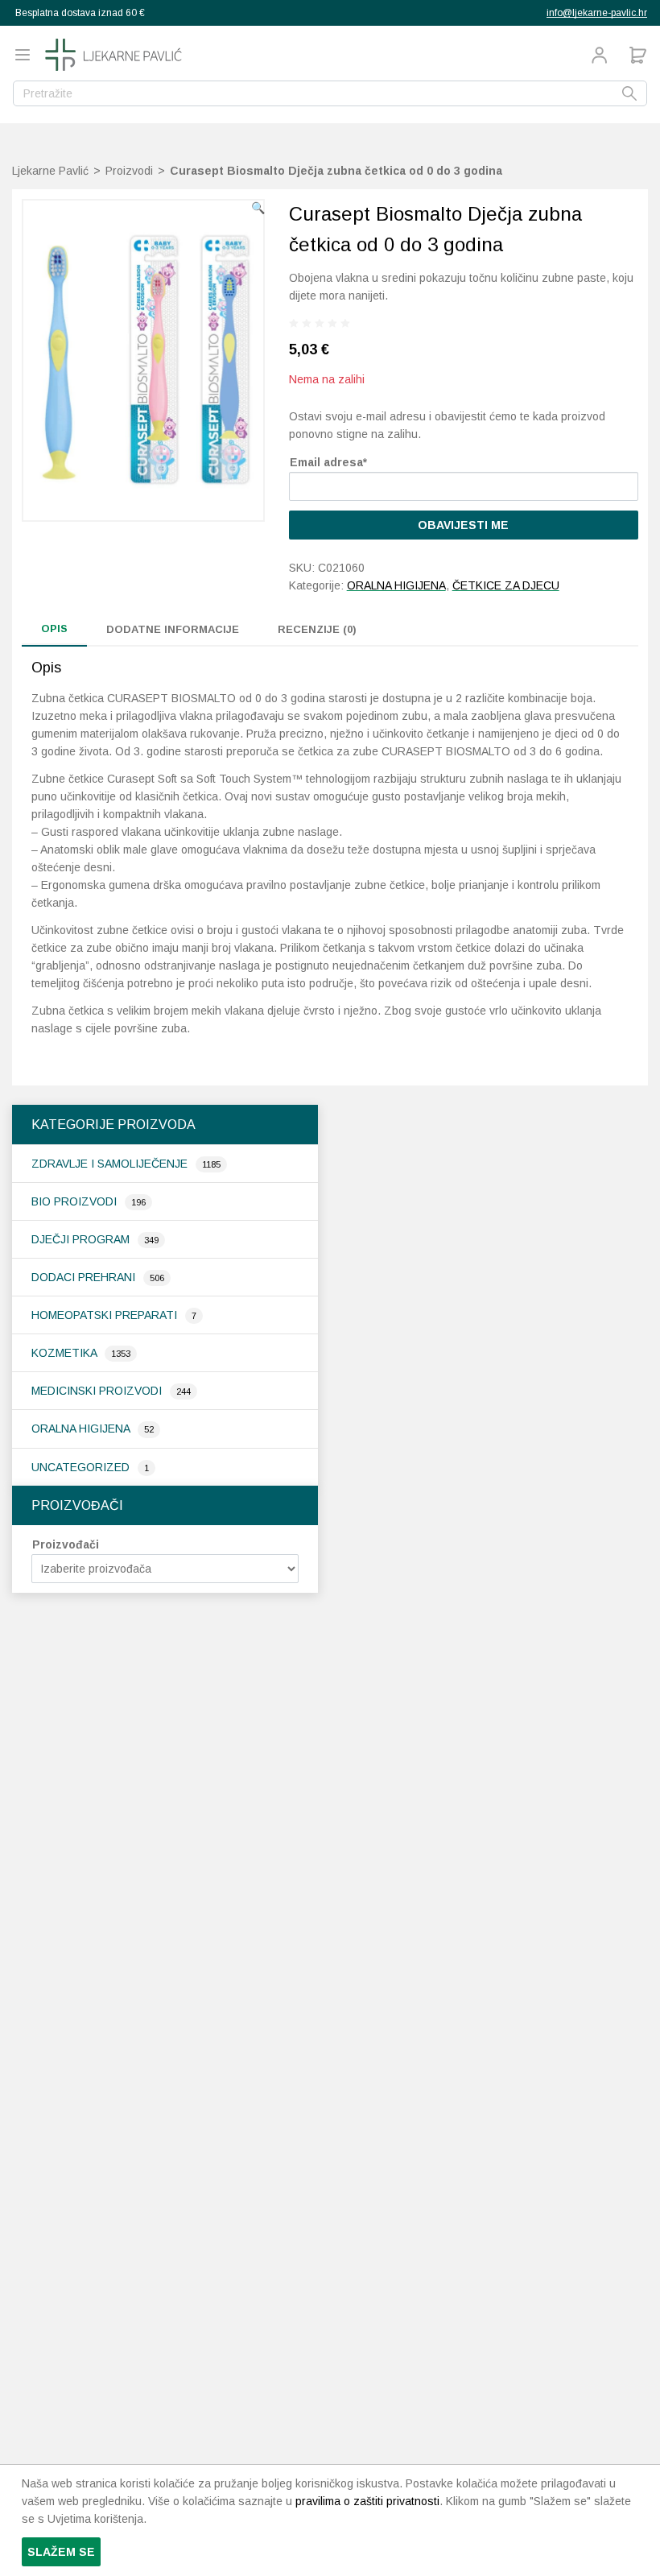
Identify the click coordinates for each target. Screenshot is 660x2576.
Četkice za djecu (506, 585)
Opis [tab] (54, 628)
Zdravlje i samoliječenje (111, 1164)
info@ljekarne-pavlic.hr (597, 13)
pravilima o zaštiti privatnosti (367, 2501)
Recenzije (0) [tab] (317, 629)
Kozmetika (66, 1353)
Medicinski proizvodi (98, 1391)
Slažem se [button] (61, 2552)
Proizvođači (66, 1544)
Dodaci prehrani (85, 1277)
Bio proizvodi (76, 1201)
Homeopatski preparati (106, 1315)
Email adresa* (328, 462)
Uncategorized (82, 1467)
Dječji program (82, 1239)
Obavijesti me (463, 525)
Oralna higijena (82, 1429)
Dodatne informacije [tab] (173, 629)
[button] (258, 208)
